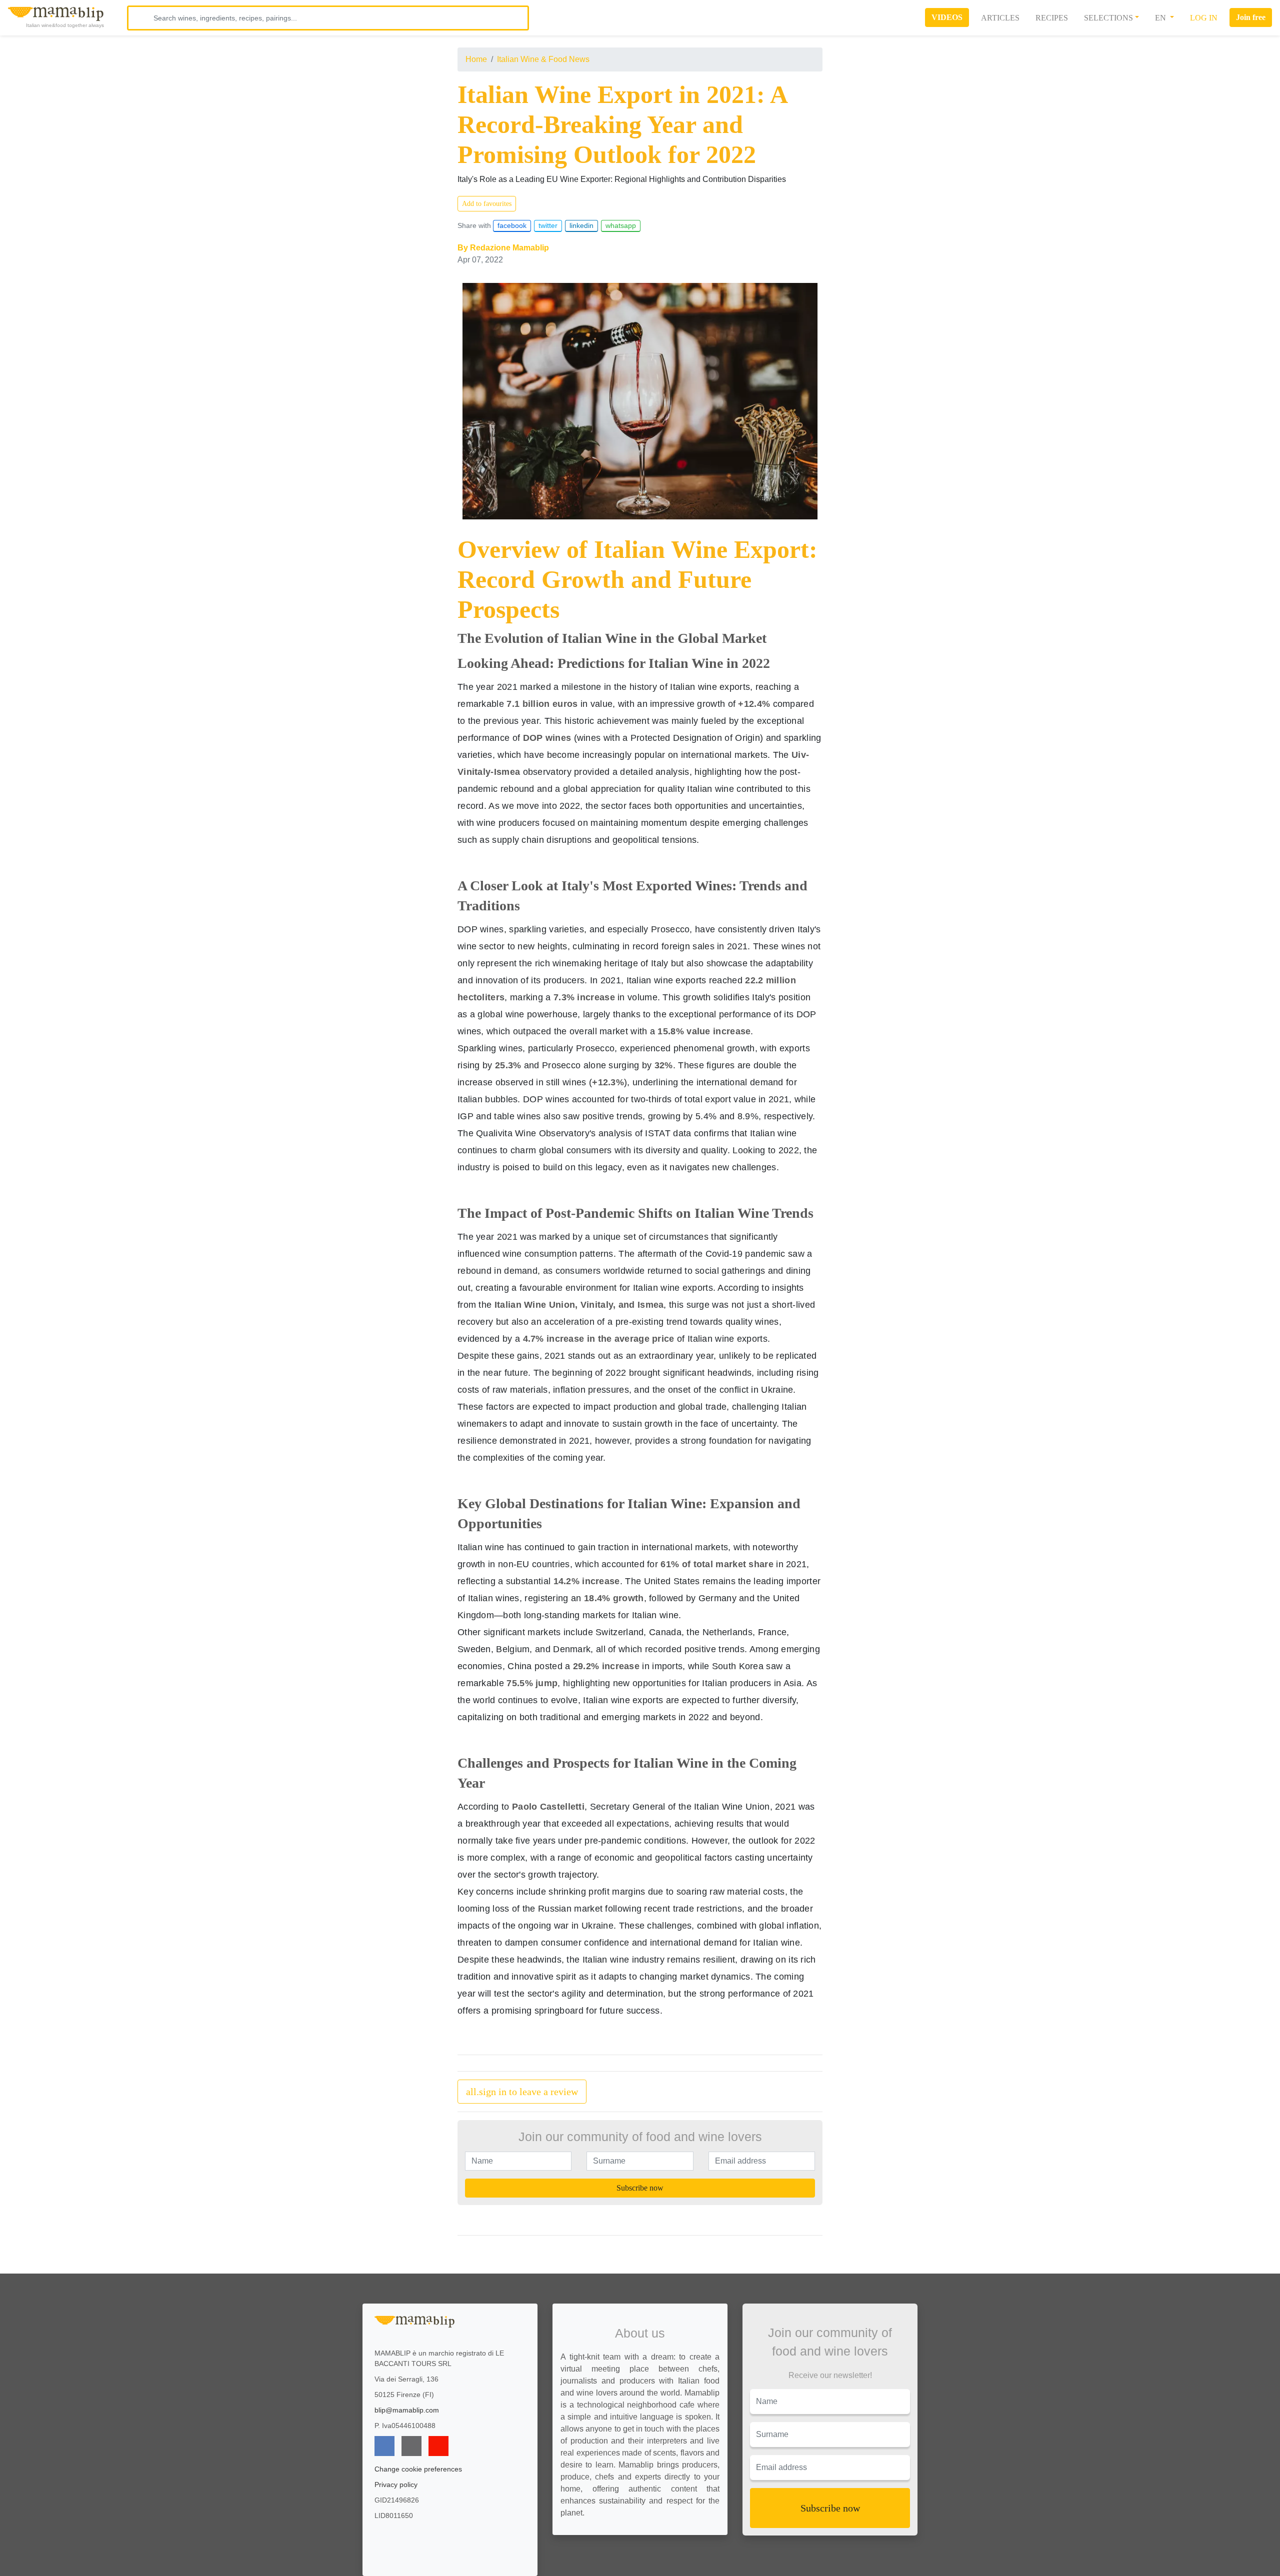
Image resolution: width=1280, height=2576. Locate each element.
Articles (1000, 18)
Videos (947, 17)
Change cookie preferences (418, 2469)
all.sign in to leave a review (522, 2092)
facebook (512, 225)
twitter (548, 225)
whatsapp (621, 225)
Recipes (1052, 18)
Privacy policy (396, 2485)
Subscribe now (640, 2188)
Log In (1204, 18)
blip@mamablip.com (407, 2410)
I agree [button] (963, 2543)
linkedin (581, 225)
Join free (1251, 17)
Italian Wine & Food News (543, 59)
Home (476, 59)
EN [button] (1161, 18)
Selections (1108, 18)
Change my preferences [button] (964, 2564)
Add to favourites (487, 204)
